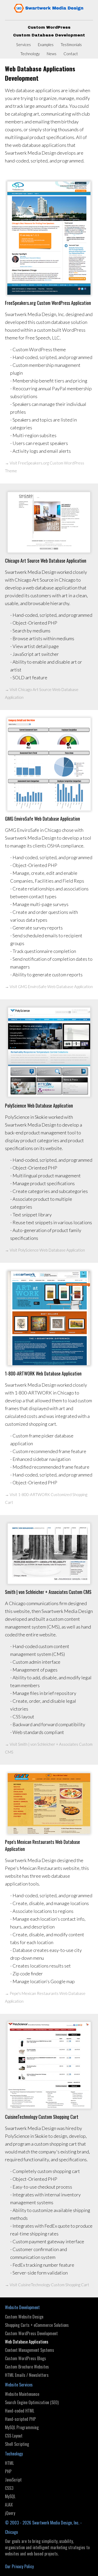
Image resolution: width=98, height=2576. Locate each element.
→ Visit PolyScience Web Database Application (45, 1250)
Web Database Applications (27, 2342)
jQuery (10, 2513)
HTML (9, 2463)
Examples (46, 45)
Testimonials (71, 45)
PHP (8, 2471)
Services (24, 45)
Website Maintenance (22, 2394)
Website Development (22, 2307)
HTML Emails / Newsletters (27, 2375)
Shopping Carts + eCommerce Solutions (37, 2325)
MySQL (10, 2496)
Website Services (19, 2385)
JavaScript (13, 2480)
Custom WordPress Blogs (25, 2358)
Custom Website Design (24, 2317)
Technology (30, 54)
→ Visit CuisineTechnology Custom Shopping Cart (47, 2285)
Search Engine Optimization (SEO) (32, 2402)
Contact (71, 54)
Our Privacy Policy (19, 2566)
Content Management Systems (30, 2350)
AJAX (9, 2505)
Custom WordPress (49, 27)
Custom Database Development (49, 35)
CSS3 (9, 2488)
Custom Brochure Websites (27, 2367)
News (52, 54)
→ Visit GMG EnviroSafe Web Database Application (49, 987)
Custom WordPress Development (31, 2333)
